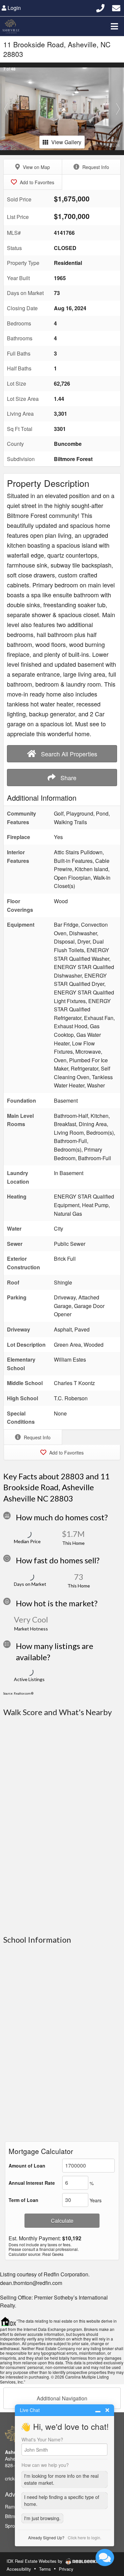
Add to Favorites (36, 182)
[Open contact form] (116, 7)
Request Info (95, 167)
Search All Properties (68, 754)
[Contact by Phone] (100, 7)
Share (68, 778)
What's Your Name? (42, 2439)
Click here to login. (84, 2537)
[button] (6, 109)
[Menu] (114, 26)
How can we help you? (45, 2465)
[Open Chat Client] (105, 2557)
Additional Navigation (62, 2398)
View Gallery (66, 142)
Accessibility (19, 2569)
